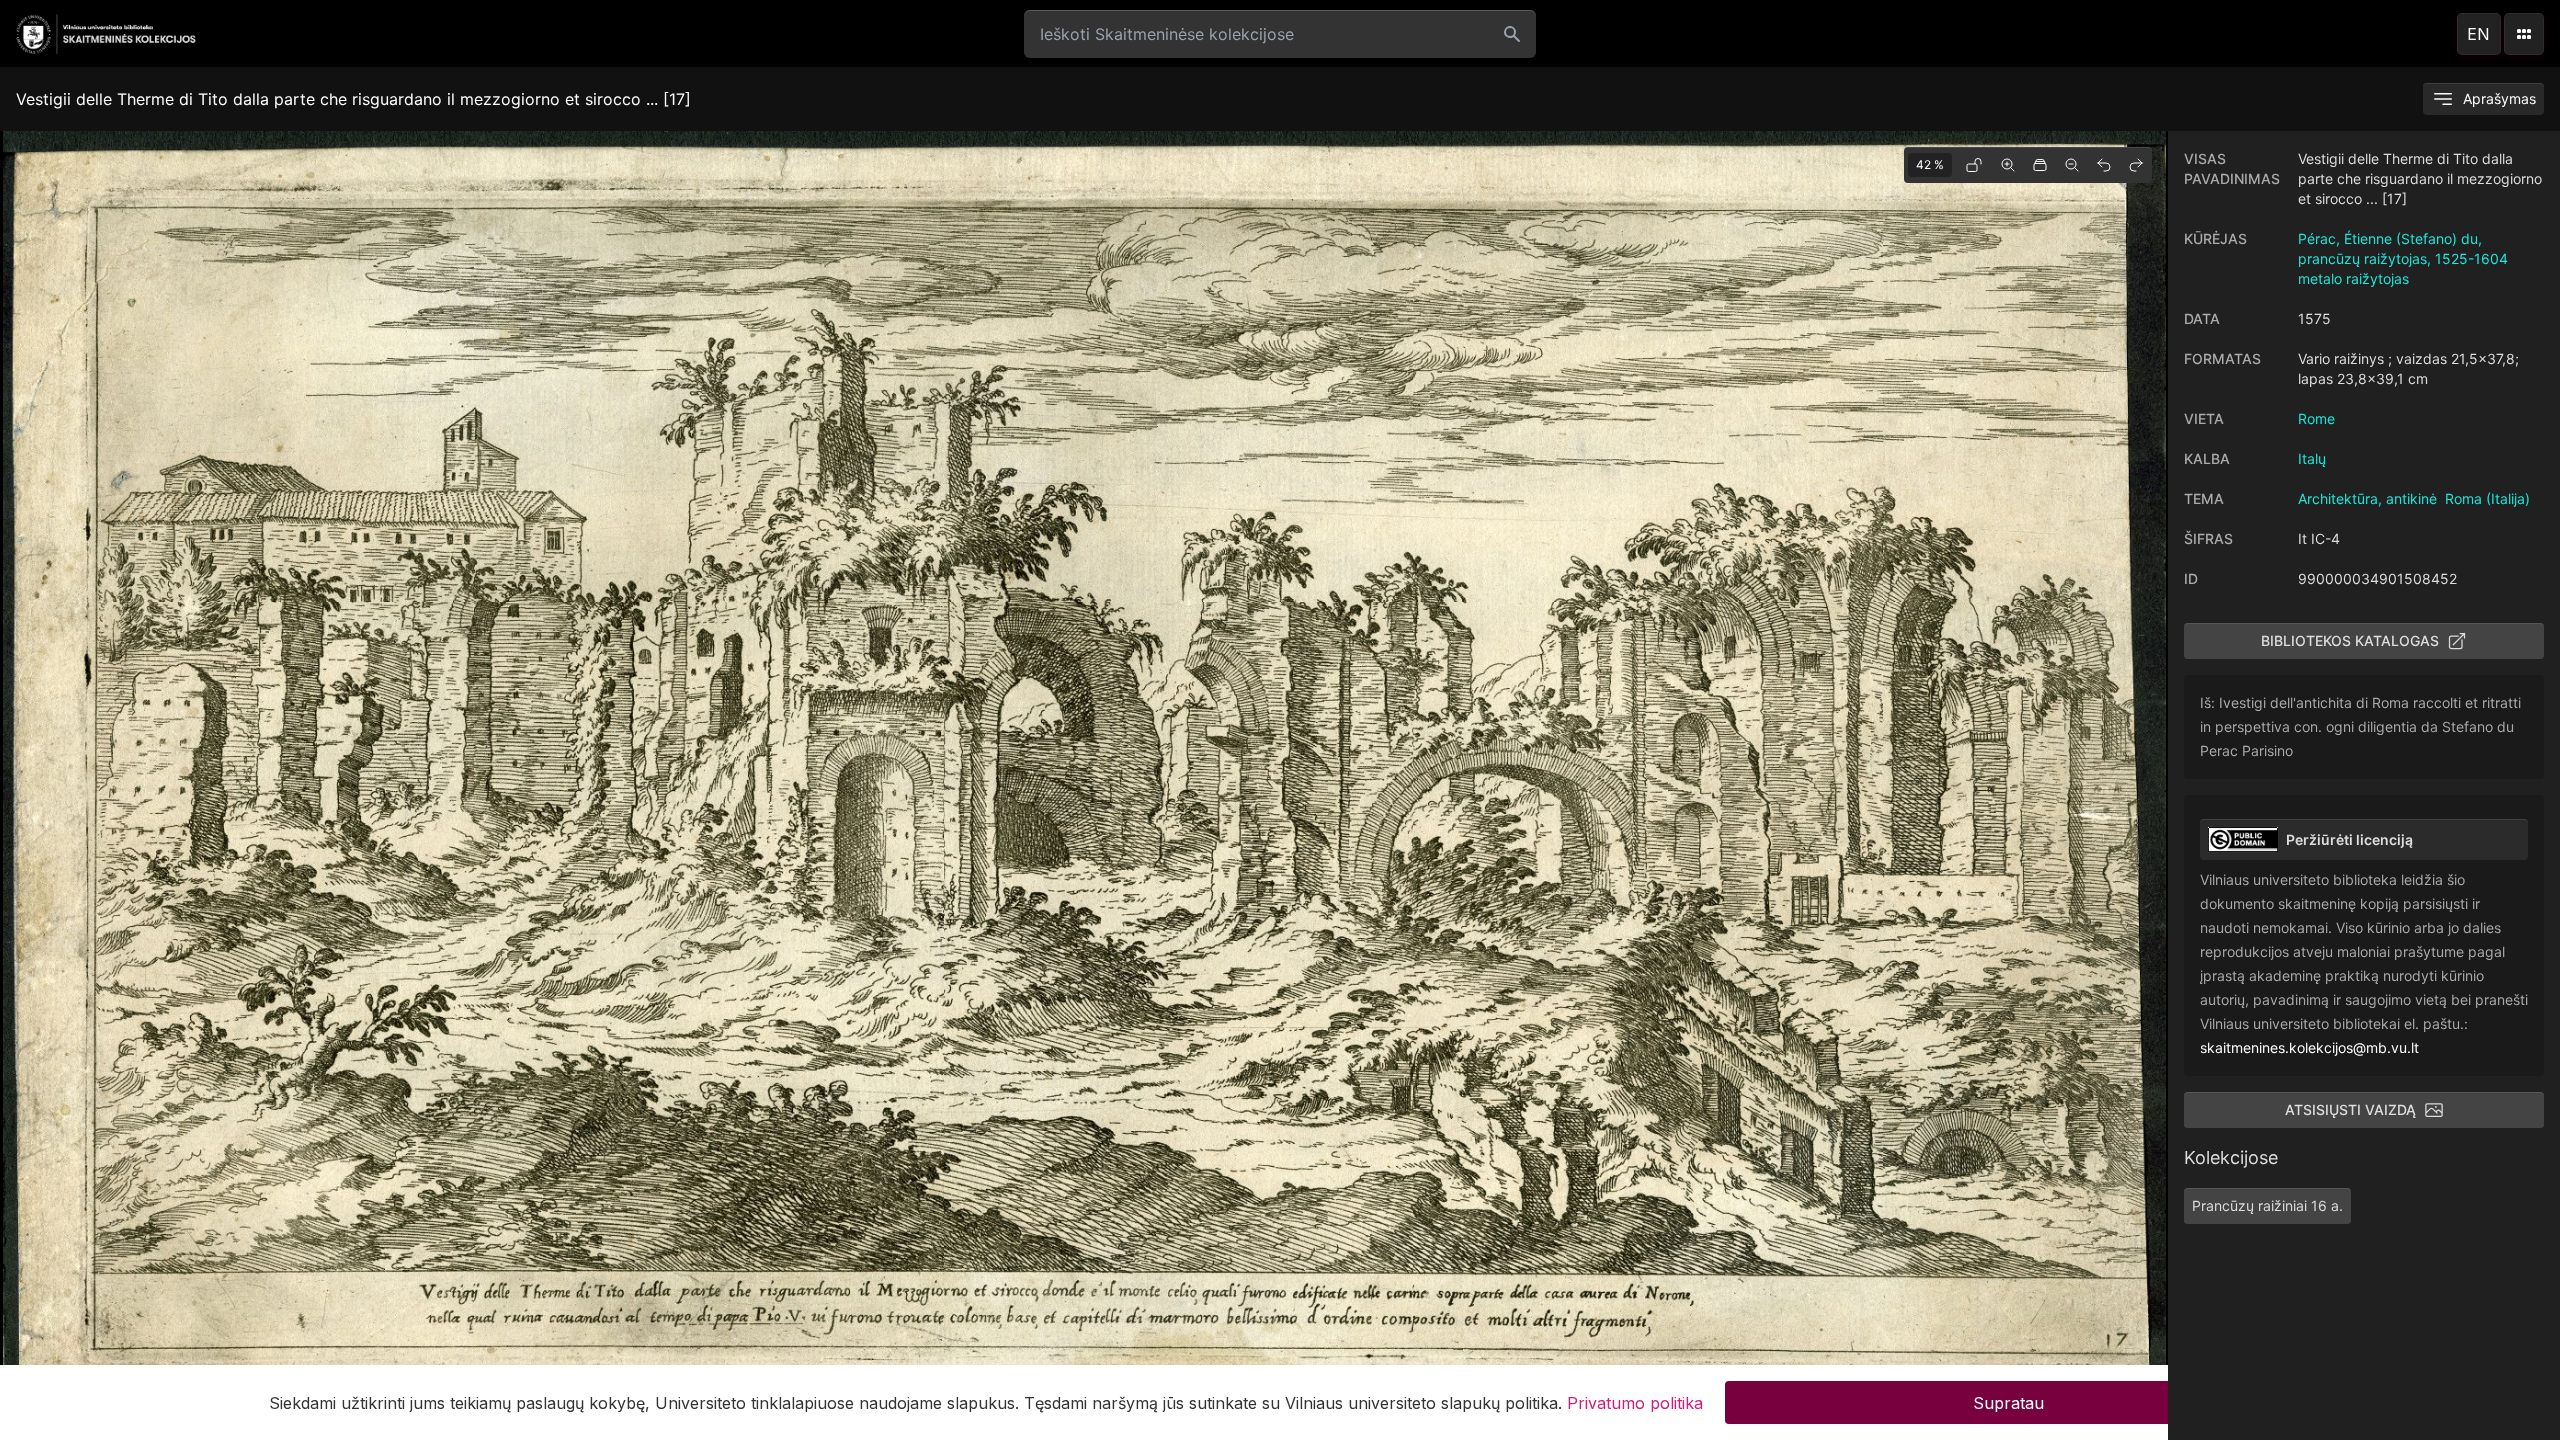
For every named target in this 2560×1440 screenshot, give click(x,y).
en (2478, 34)
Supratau (2008, 1402)
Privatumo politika (1635, 1402)
